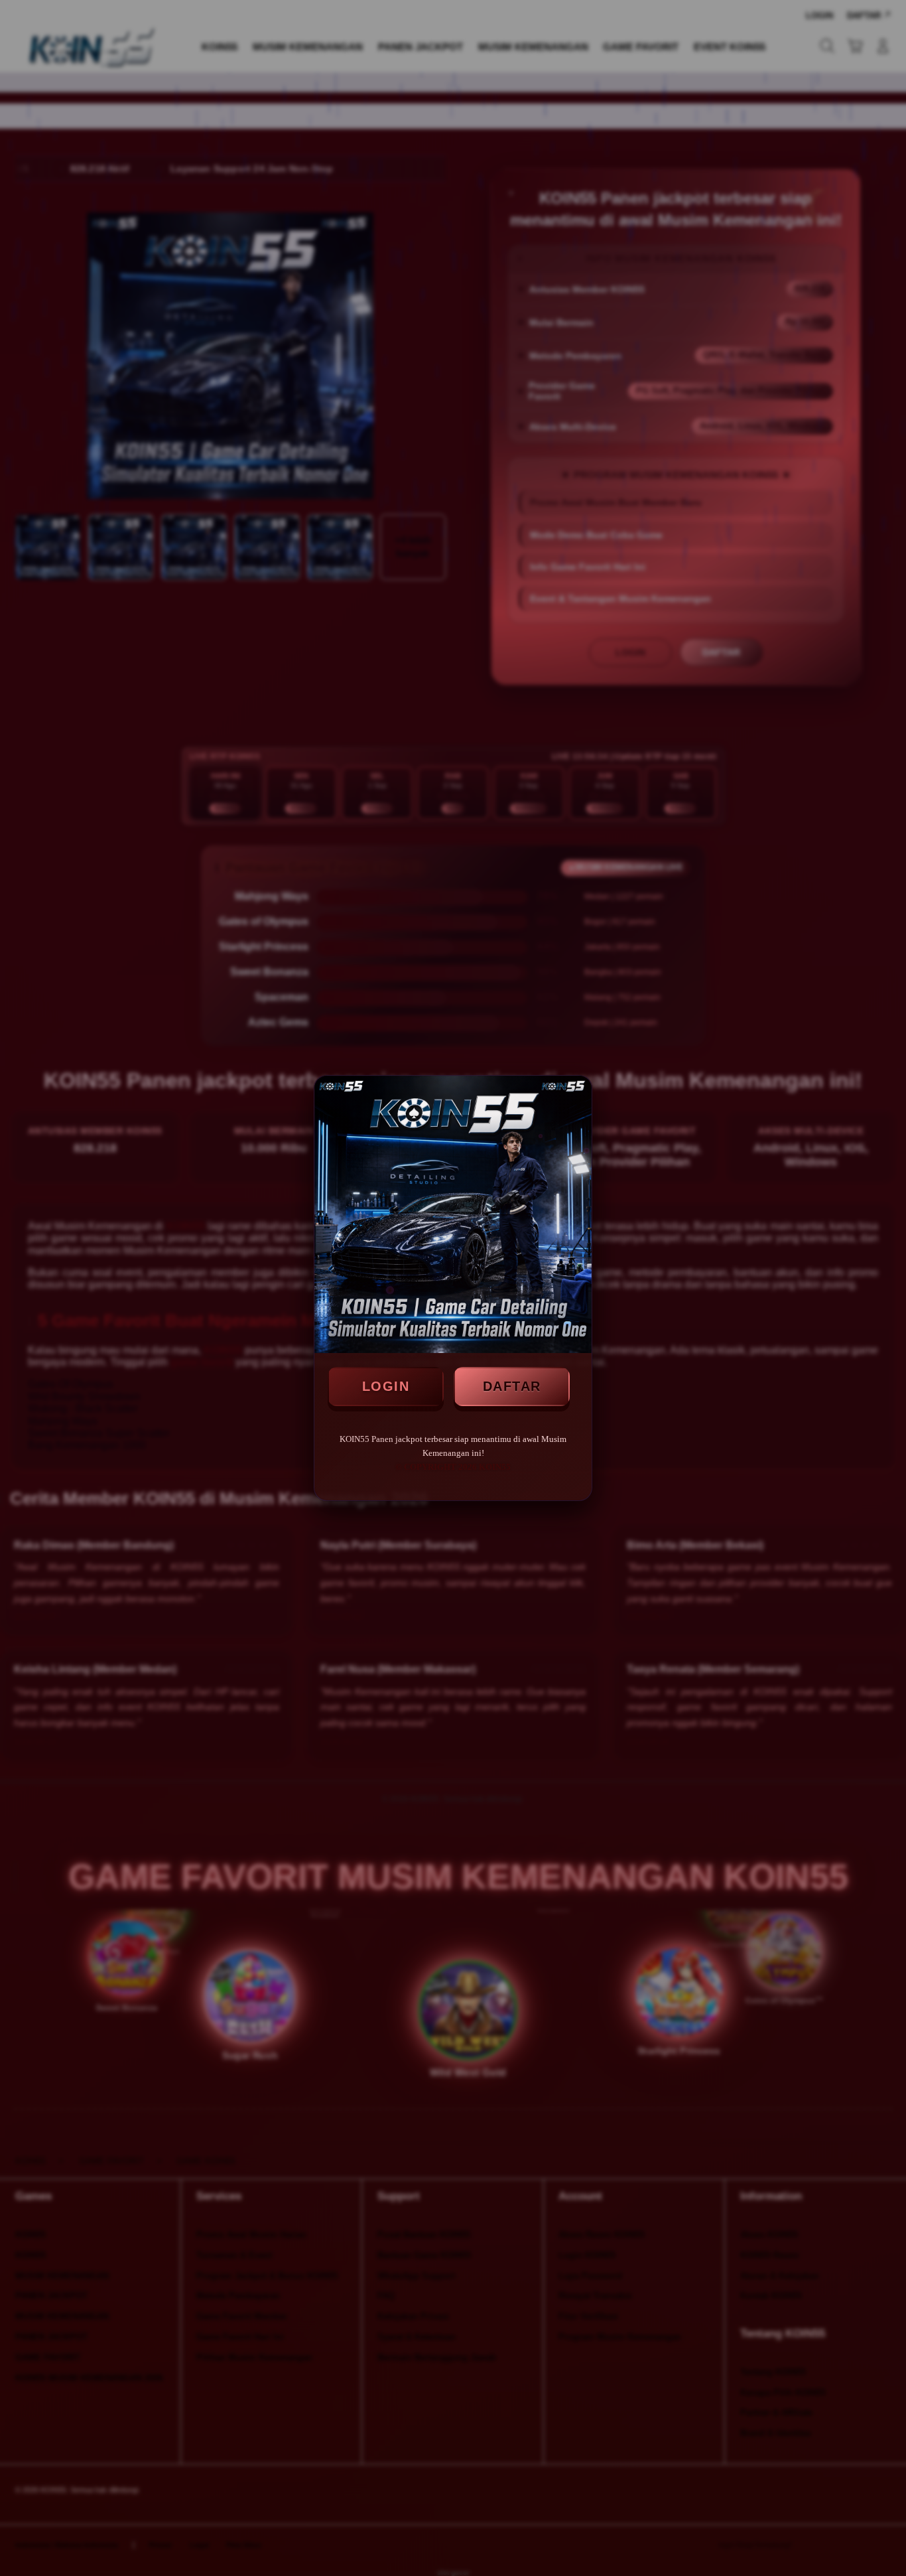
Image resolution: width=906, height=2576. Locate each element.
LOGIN (386, 1386)
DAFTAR (512, 1386)
